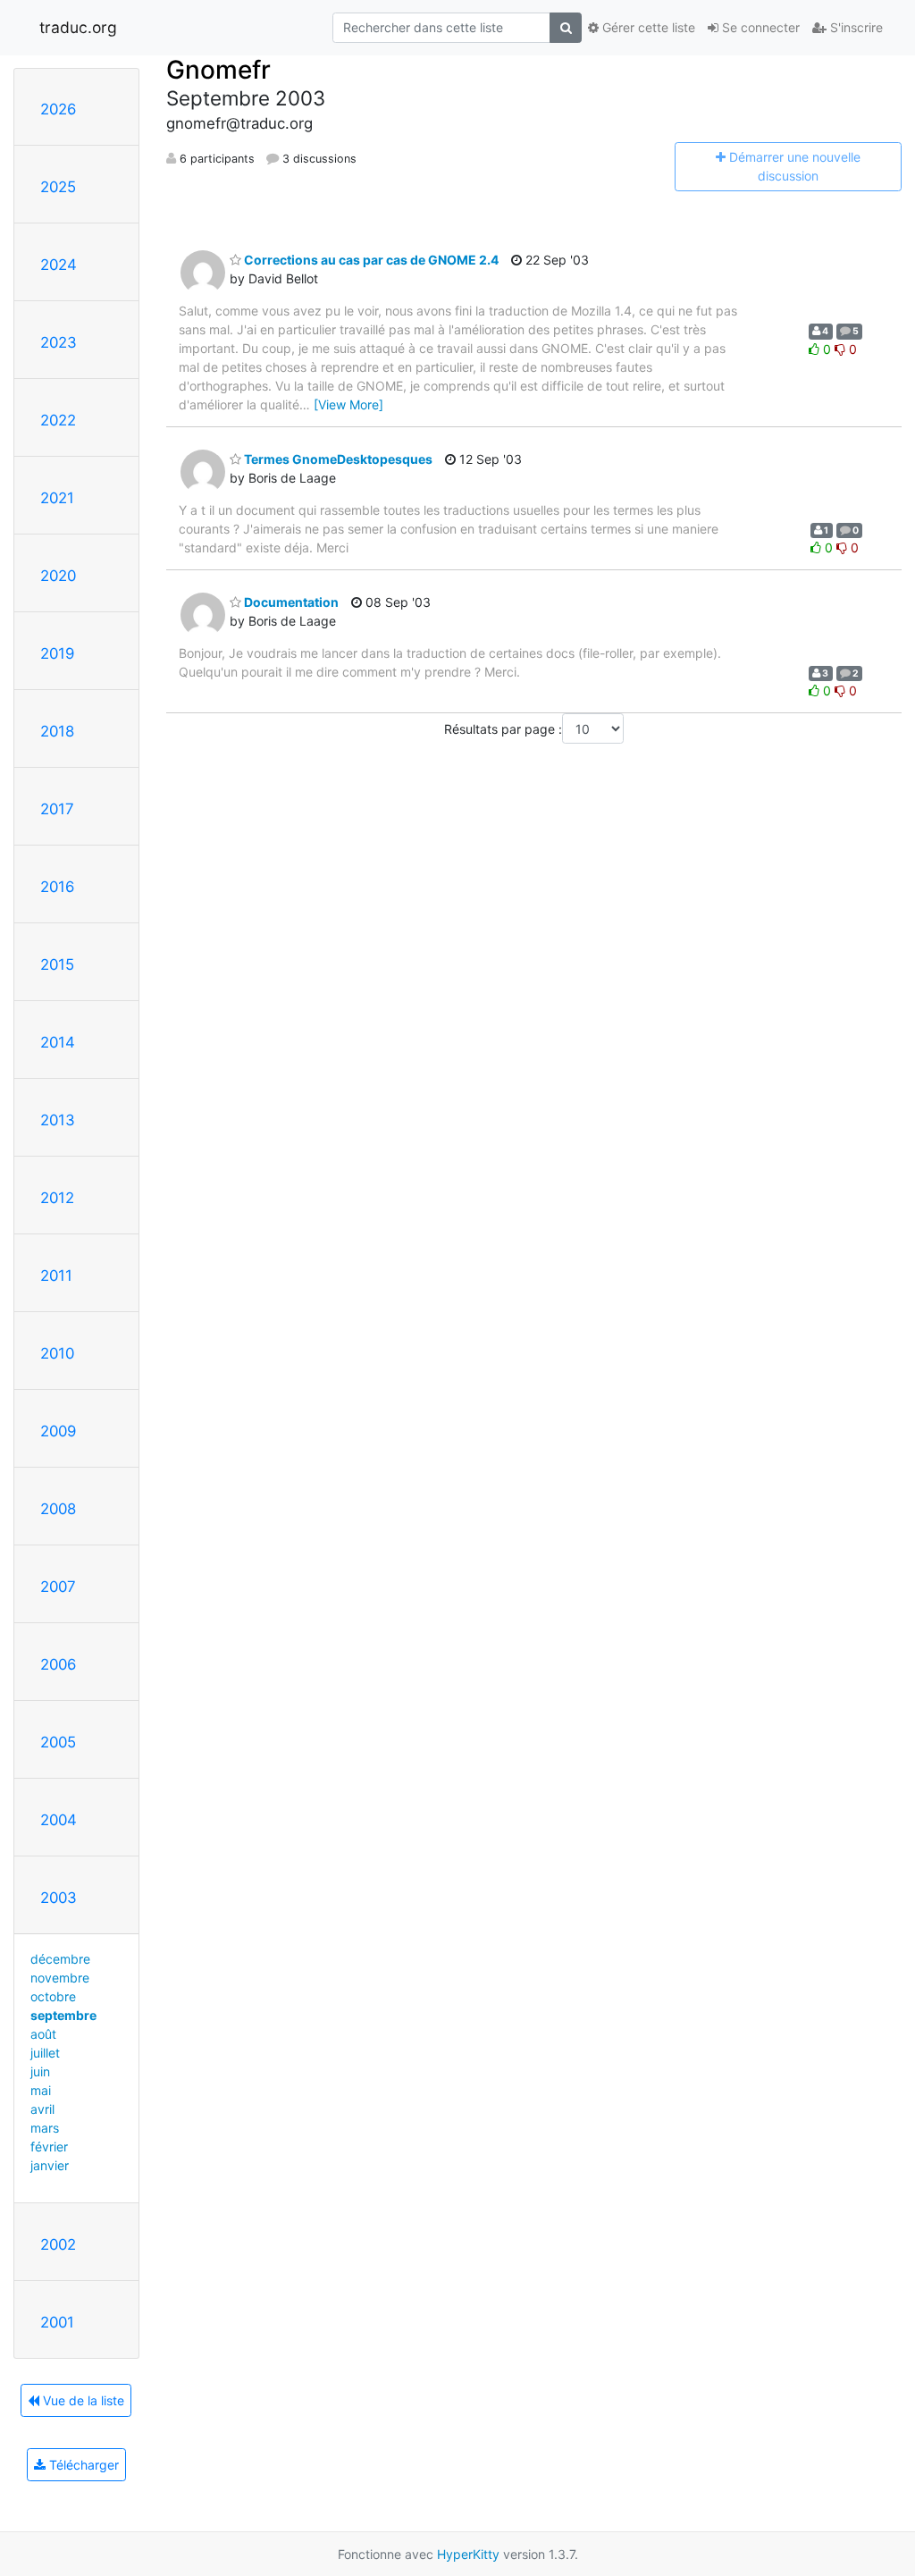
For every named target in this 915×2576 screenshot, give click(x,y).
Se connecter (759, 27)
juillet (45, 2053)
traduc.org (78, 27)
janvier (50, 2165)
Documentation (290, 602)
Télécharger (82, 2465)
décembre (60, 1959)
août (43, 2034)
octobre (53, 1996)
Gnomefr (218, 70)
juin (40, 2071)
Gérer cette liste (647, 27)
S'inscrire (855, 27)
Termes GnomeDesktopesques (337, 459)
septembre (63, 2015)
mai (41, 2090)
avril (42, 2109)
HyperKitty (468, 2554)
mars (45, 2128)
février (49, 2147)
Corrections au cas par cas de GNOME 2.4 (370, 260)
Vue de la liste (82, 2400)
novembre (60, 1978)
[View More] (348, 404)
